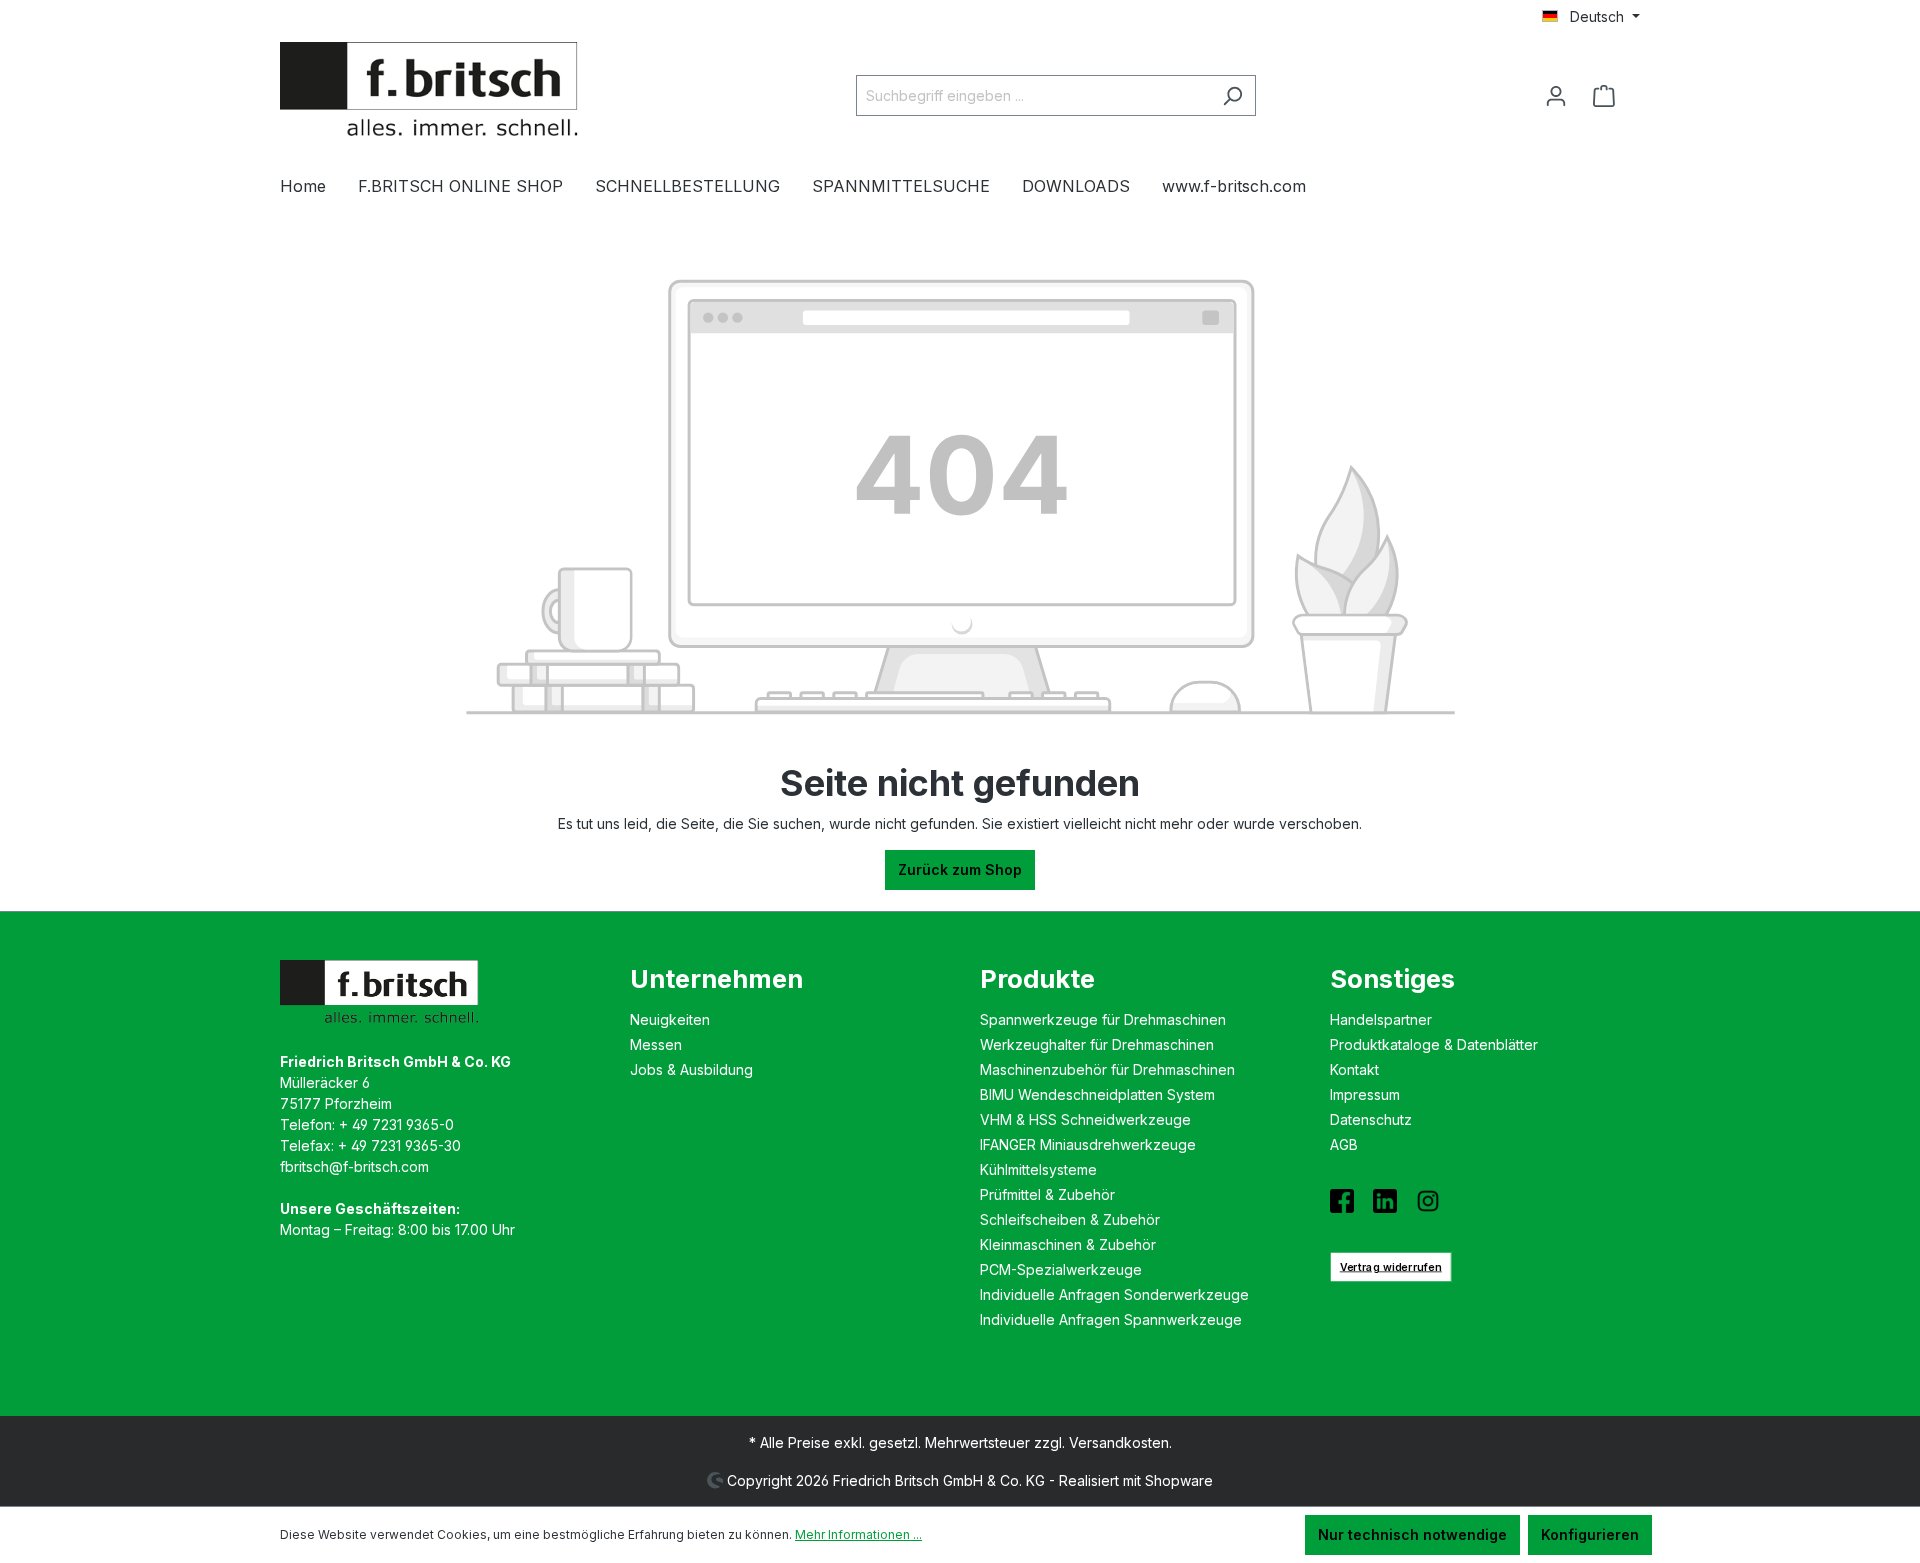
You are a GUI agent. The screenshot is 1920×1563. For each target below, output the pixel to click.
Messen (656, 1044)
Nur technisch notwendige (1412, 1534)
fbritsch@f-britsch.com (354, 1166)
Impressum (1365, 1094)
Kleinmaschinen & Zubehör (1068, 1244)
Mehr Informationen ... (858, 1534)
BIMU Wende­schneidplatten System (1097, 1094)
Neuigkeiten (670, 1019)
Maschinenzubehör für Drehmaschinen (1107, 1069)
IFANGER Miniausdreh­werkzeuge (1088, 1144)
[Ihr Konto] (1556, 96)
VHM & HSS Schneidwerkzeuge (1085, 1119)
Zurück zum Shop (960, 869)
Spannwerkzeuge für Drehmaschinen (1103, 1019)
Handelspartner (1381, 1019)
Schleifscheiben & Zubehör (1070, 1219)
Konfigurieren (1590, 1534)
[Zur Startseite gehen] (430, 92)
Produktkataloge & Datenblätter (1434, 1044)
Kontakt (1354, 1069)
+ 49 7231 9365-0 (396, 1124)
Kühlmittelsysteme (1038, 1169)
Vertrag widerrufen (1391, 1266)
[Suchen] (1232, 95)
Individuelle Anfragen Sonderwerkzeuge (1114, 1294)
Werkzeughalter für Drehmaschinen (1097, 1044)
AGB (1344, 1144)
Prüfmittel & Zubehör (1047, 1194)
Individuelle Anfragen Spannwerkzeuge (1111, 1319)
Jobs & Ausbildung (691, 1069)
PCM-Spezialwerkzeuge (1061, 1269)
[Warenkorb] (1610, 96)
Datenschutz (1371, 1119)
